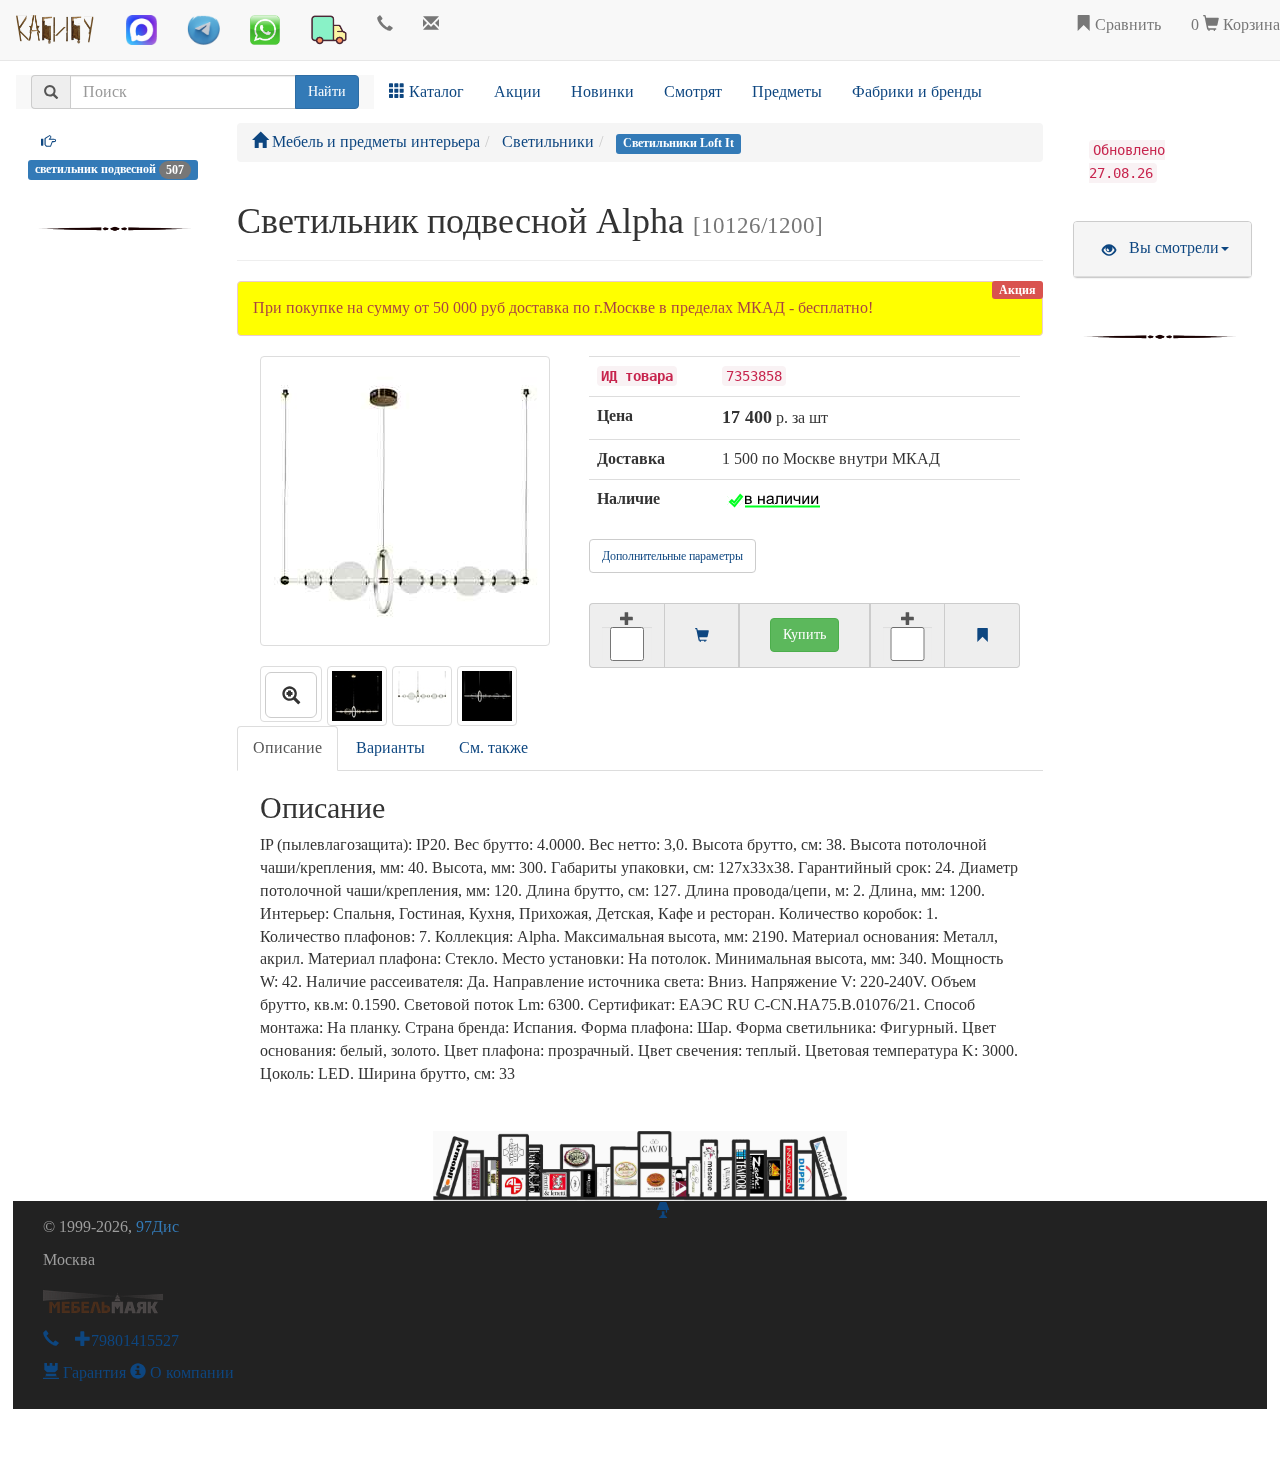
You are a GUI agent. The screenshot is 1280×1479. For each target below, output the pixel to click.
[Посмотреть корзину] (702, 636)
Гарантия (92, 1372)
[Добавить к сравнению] (908, 635)
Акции (517, 91)
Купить (804, 634)
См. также (493, 747)
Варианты (390, 747)
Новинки (602, 91)
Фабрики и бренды (917, 91)
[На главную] (55, 25)
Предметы (787, 91)
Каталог (434, 91)
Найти (327, 91)
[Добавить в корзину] (626, 635)
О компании (190, 1372)
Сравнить (1126, 24)
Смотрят (693, 91)
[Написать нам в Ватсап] (265, 30)
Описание (287, 747)
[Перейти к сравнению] (982, 636)
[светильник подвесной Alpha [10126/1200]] (291, 694)
